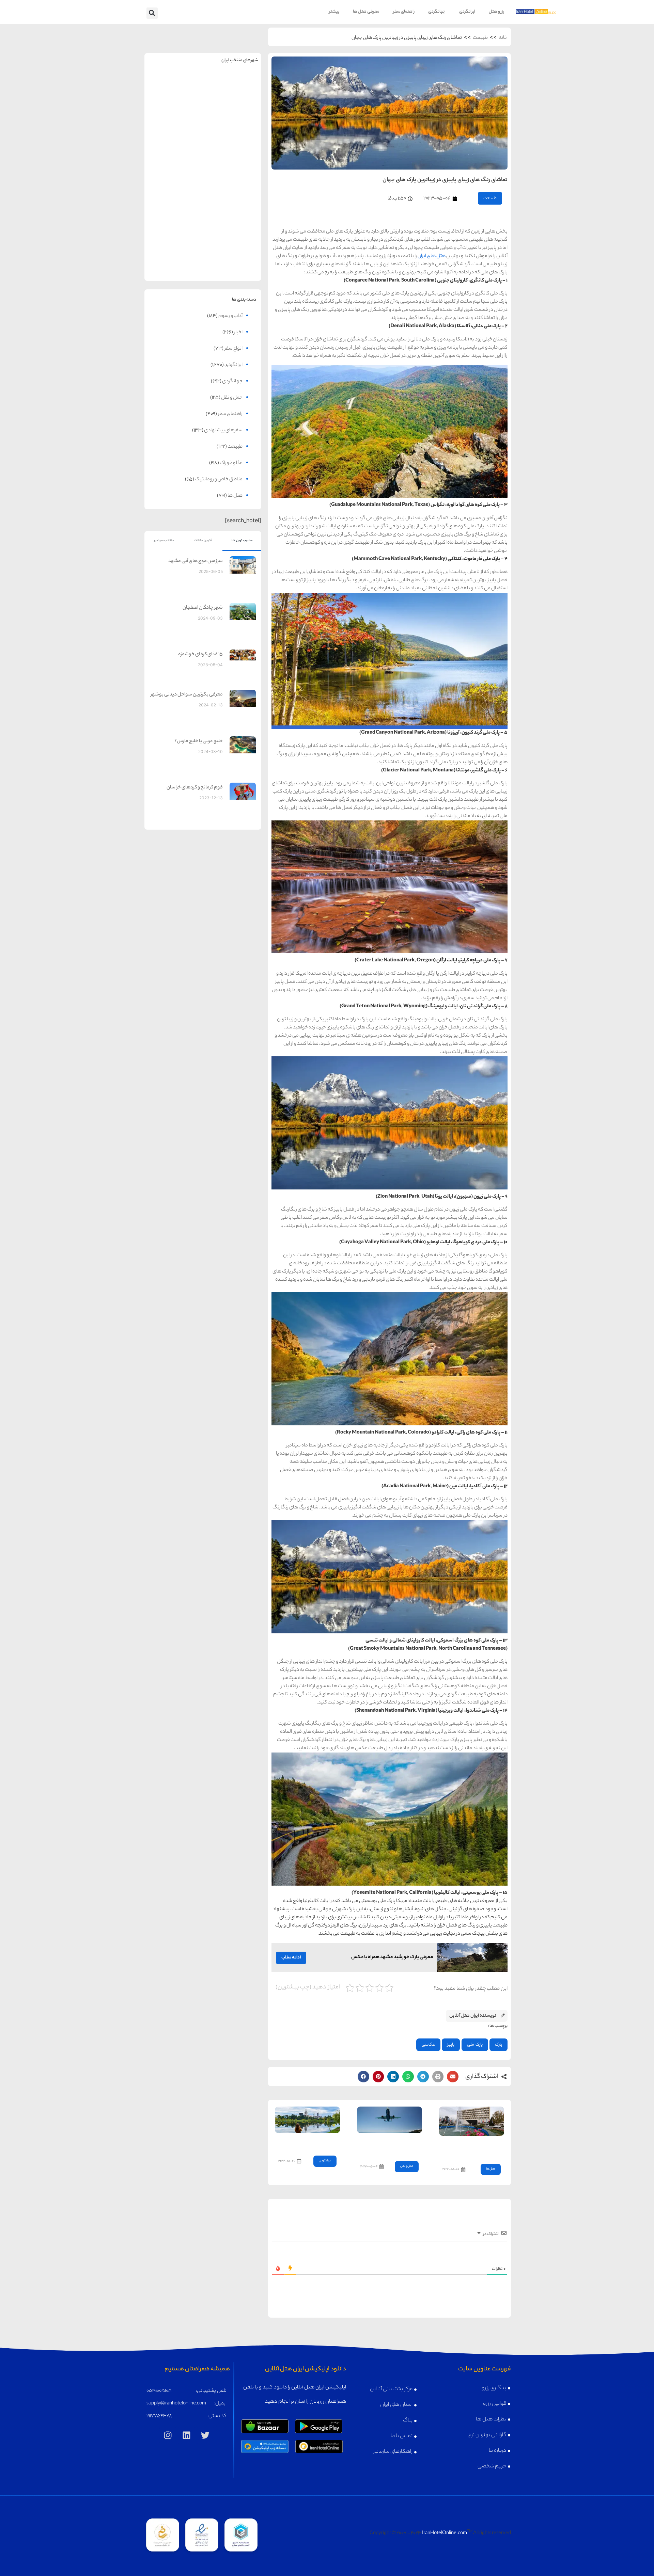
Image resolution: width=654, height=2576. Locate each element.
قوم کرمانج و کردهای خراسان (195, 788)
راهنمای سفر (404, 12)
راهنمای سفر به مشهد (174, 87)
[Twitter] (205, 2435)
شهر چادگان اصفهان (203, 608)
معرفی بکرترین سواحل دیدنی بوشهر (187, 695)
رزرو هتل (496, 12)
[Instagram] (168, 2435)
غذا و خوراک (231, 463)
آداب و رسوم (230, 316)
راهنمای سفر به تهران (232, 87)
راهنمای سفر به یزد (174, 246)
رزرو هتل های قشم (232, 261)
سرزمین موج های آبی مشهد (196, 561)
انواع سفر (233, 349)
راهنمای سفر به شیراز (232, 193)
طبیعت (480, 38)
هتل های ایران (431, 256)
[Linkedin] (187, 2435)
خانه (503, 38)
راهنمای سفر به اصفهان (174, 140)
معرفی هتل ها (366, 12)
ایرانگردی (467, 12)
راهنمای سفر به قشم (232, 246)
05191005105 (159, 2391)
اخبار (238, 333)
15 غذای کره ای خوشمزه (200, 655)
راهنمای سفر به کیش (232, 140)
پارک (499, 2045)
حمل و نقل (407, 2166)
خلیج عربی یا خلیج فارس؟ (199, 741)
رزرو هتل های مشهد (174, 102)
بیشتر (334, 12)
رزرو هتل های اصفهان (174, 155)
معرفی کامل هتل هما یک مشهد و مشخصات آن (475, 2148)
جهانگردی (437, 12)
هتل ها (491, 2169)
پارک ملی (475, 2045)
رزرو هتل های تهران (232, 102)
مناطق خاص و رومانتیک (219, 480)
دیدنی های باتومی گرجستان (309, 2142)
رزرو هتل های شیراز (232, 208)
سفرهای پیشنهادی (223, 431)
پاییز (451, 2045)
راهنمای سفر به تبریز (174, 193)
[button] (152, 13)
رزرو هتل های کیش (232, 155)
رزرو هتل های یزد (174, 261)
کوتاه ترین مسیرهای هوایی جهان (391, 2145)
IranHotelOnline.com (445, 2533)
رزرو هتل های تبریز (174, 208)
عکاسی (428, 2045)
